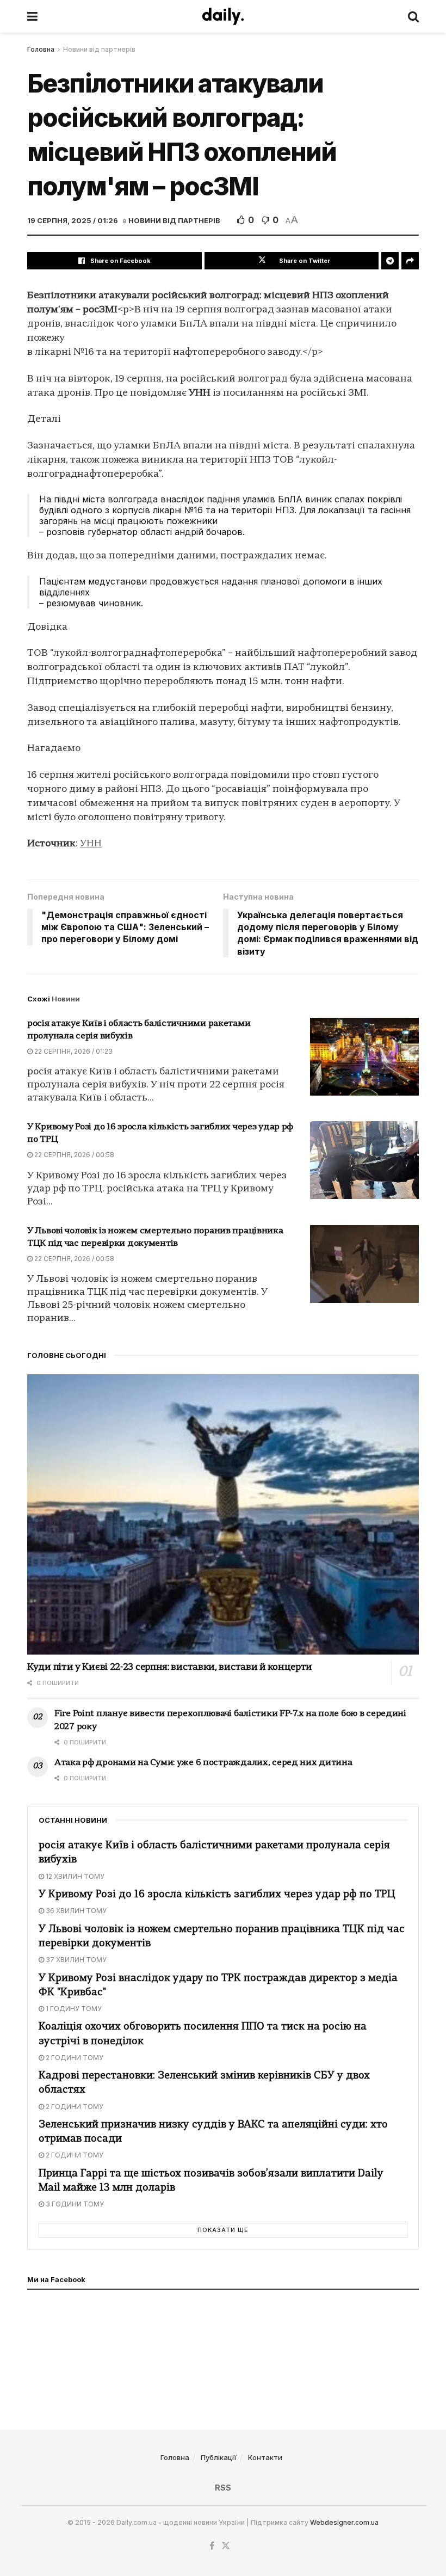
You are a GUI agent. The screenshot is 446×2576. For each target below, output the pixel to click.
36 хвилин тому (75, 1911)
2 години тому (74, 2058)
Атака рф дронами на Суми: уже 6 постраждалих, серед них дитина (203, 1763)
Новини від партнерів (99, 49)
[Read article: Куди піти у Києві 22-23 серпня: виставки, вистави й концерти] (223, 1514)
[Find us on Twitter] (226, 2546)
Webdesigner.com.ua (344, 2522)
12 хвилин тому (74, 1876)
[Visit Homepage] (223, 16)
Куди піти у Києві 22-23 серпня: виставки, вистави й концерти (170, 1667)
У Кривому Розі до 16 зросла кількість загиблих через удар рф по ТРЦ (217, 1895)
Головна (41, 49)
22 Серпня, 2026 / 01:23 (73, 1051)
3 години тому (74, 2204)
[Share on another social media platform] (410, 261)
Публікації (219, 2457)
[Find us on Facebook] (212, 2546)
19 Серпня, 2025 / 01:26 (73, 220)
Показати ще (223, 2230)
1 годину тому (73, 2009)
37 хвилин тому (75, 1960)
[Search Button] (413, 16)
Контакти (265, 2457)
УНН (91, 844)
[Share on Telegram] (390, 261)
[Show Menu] (32, 16)
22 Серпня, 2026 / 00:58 (73, 1155)
